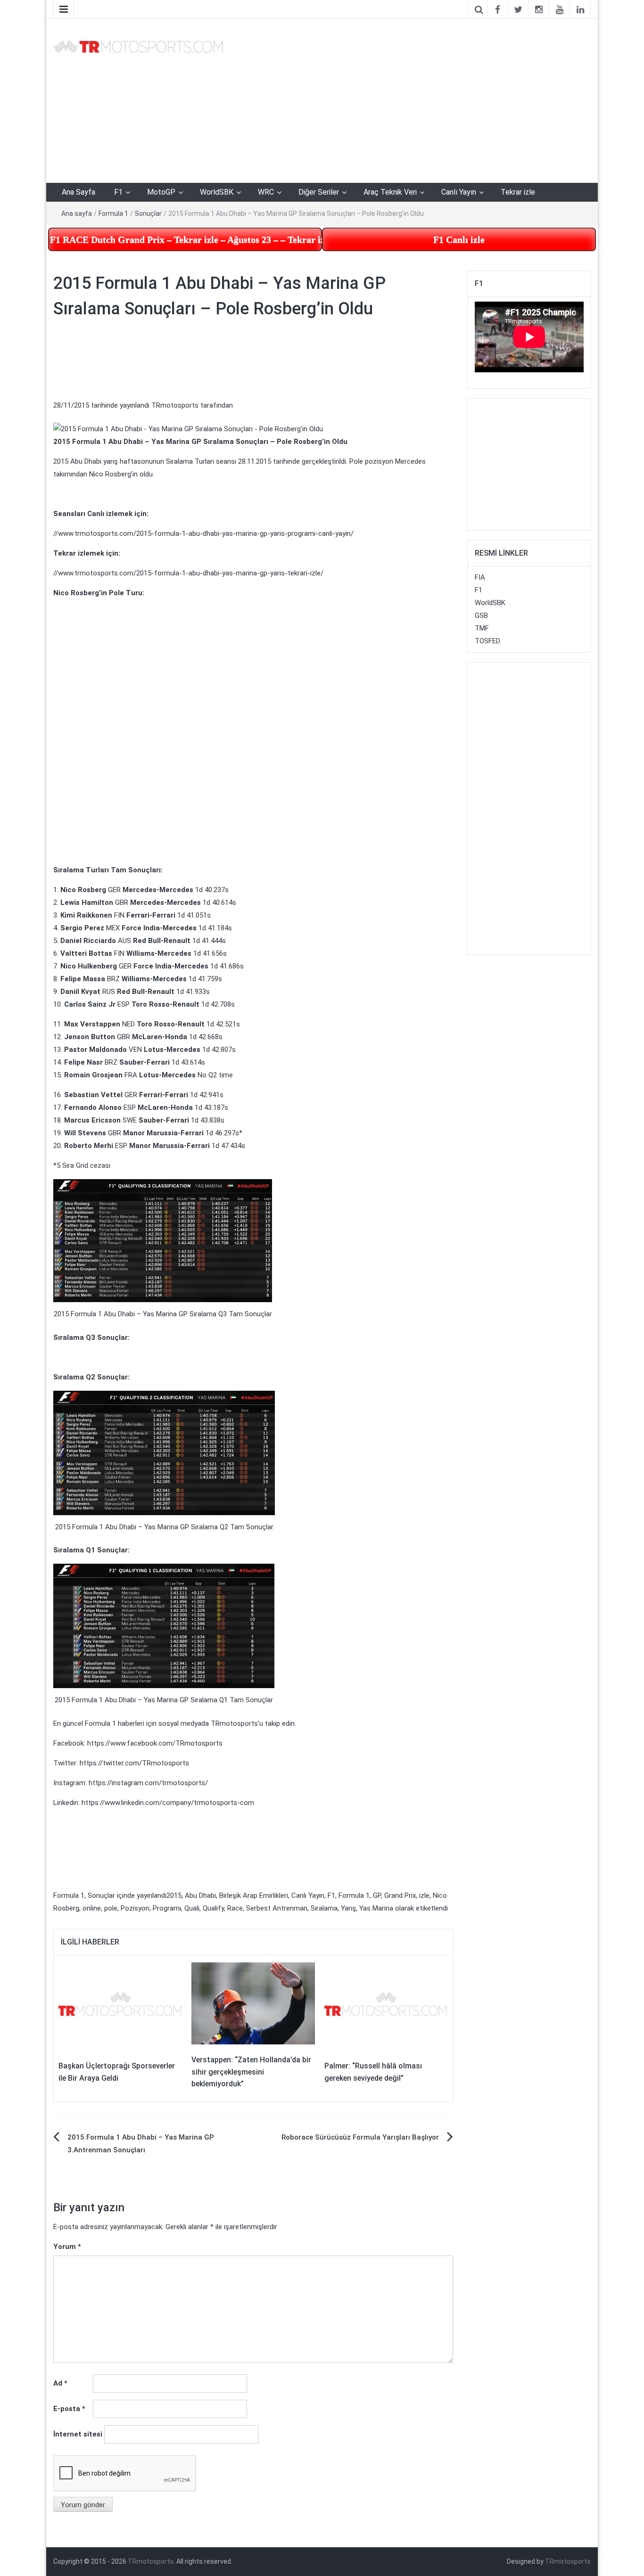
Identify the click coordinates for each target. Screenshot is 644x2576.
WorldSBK (217, 192)
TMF (482, 628)
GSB (481, 615)
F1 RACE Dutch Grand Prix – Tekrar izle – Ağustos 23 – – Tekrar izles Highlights (186, 239)
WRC (266, 192)
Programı (167, 1908)
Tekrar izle (518, 192)
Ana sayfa (77, 213)
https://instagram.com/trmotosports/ (148, 1783)
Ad (60, 2383)
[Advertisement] (414, 99)
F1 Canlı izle (459, 239)
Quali (192, 1908)
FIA (480, 577)
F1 (118, 192)
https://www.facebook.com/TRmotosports (155, 1743)
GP (377, 1895)
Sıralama (324, 1908)
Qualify (213, 1908)
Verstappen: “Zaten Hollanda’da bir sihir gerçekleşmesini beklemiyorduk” (251, 2072)
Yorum (67, 2247)
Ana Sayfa (78, 192)
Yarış (348, 1908)
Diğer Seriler (319, 192)
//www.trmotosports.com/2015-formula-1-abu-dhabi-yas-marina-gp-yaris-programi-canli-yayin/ (203, 533)
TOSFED (487, 641)
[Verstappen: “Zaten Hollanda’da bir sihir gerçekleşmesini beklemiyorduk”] (253, 2003)
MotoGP (161, 192)
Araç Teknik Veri (390, 192)
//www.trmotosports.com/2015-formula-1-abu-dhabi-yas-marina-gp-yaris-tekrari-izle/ (188, 573)
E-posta (69, 2409)
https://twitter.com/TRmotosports (134, 1763)
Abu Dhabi (200, 1895)
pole (111, 1908)
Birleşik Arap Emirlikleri (254, 1895)
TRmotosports (175, 405)
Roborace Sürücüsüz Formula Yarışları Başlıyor (360, 2137)
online (92, 1908)
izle (424, 1895)
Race (235, 1908)
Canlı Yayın (459, 192)
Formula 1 (113, 213)
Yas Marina (376, 1908)
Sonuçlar (148, 213)
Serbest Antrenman (277, 1908)
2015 (174, 1895)
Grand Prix (400, 1895)
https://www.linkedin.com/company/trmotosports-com (168, 1803)
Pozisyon (135, 1908)
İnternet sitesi (78, 2434)
